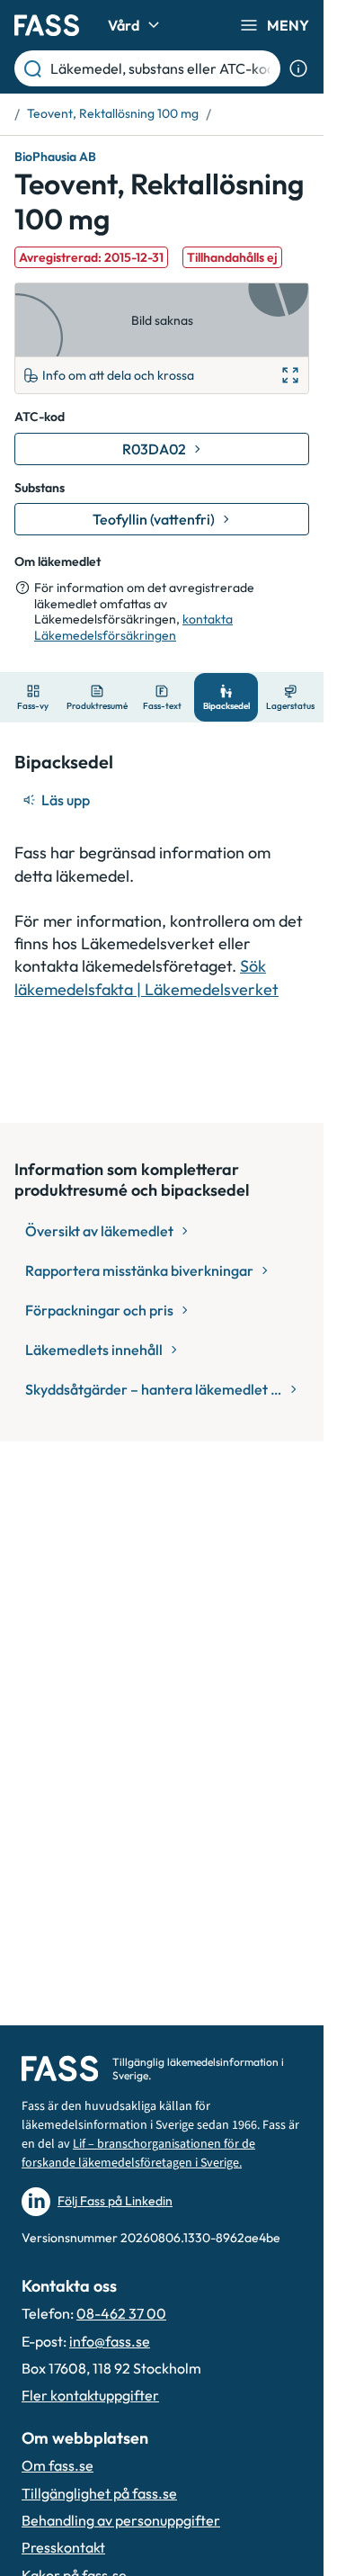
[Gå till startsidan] (47, 25)
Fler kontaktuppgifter (90, 2395)
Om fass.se (58, 2465)
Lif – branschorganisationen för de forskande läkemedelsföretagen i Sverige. (138, 2154)
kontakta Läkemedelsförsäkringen (133, 627)
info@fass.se (110, 2341)
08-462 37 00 (121, 2313)
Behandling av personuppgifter (121, 2520)
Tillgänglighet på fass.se (99, 2493)
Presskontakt (63, 2547)
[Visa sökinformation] (298, 68)
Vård (124, 25)
